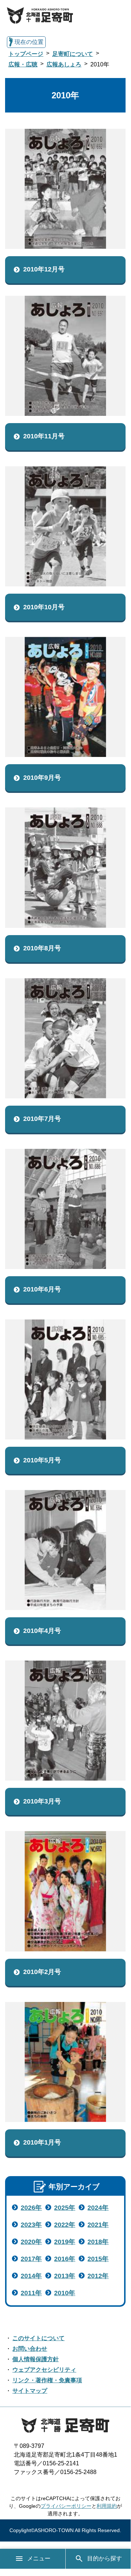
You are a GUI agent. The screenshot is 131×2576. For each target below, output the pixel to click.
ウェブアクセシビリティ (44, 2370)
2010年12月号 (44, 269)
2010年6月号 (42, 1289)
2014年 (31, 2276)
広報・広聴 (23, 64)
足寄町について (73, 54)
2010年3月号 (42, 1801)
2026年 (31, 2208)
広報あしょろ (64, 64)
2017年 (31, 2259)
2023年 (31, 2225)
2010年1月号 (42, 2142)
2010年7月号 (42, 1119)
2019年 (65, 2242)
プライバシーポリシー (66, 2506)
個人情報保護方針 (36, 2359)
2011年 (31, 2293)
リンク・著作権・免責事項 (47, 2380)
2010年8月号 (42, 948)
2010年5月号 (42, 1460)
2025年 (65, 2208)
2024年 (98, 2208)
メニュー (39, 2558)
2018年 (98, 2242)
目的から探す (105, 2558)
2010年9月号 (42, 778)
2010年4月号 (42, 1631)
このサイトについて (38, 2338)
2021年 (98, 2225)
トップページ (26, 54)
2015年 (98, 2259)
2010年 (65, 2293)
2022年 (65, 2225)
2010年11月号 (44, 436)
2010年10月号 (44, 607)
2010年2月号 (42, 1972)
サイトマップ (30, 2391)
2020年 (31, 2242)
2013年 (65, 2276)
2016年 (65, 2259)
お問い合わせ (30, 2349)
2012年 (98, 2276)
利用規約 (107, 2506)
